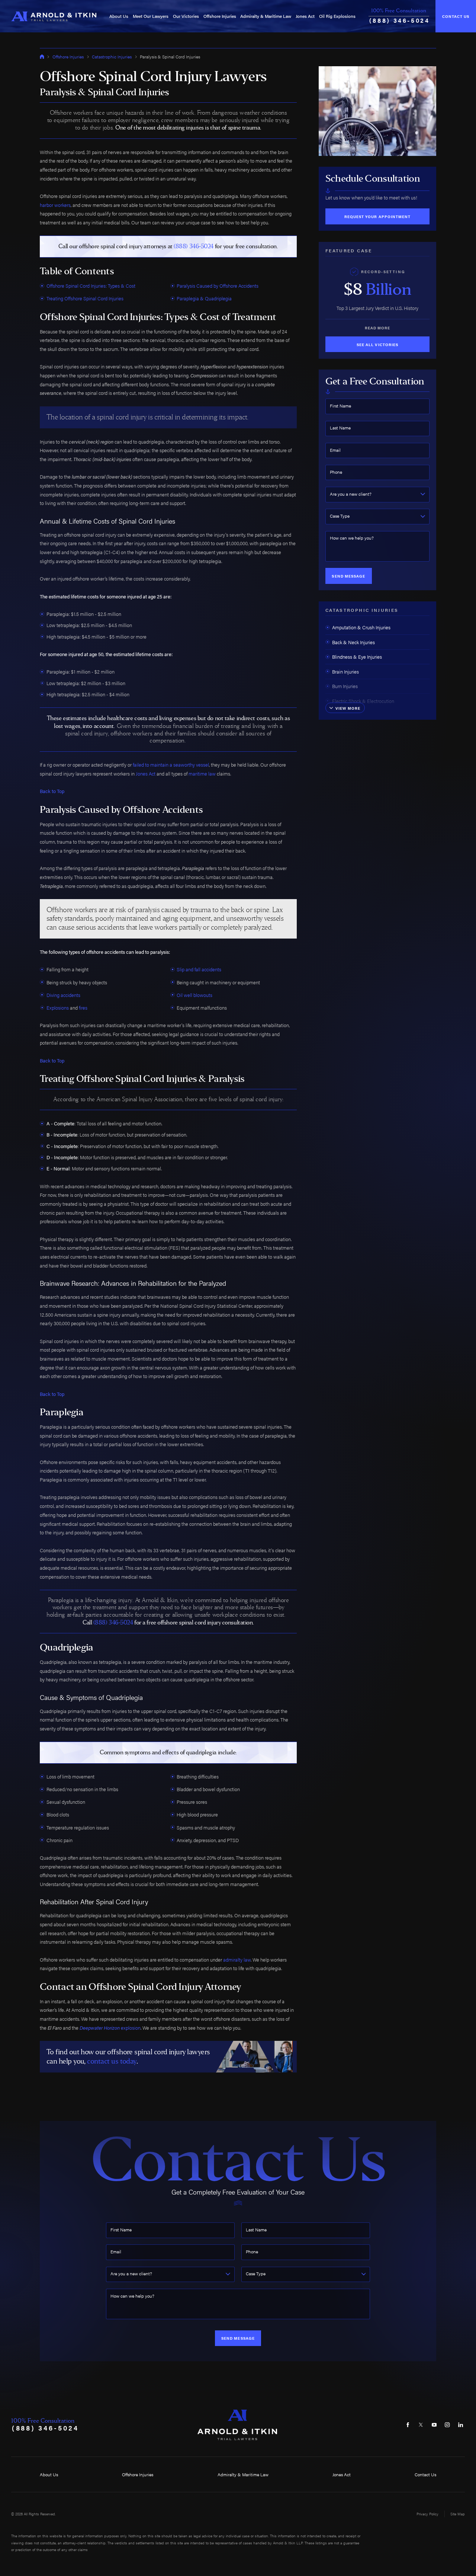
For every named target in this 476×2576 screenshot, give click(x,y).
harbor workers (55, 205)
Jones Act (305, 16)
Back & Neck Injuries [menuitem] (353, 642)
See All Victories (377, 344)
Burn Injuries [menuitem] (345, 686)
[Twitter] (421, 2425)
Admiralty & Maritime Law (266, 16)
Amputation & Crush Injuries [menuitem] (361, 627)
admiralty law (237, 1960)
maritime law (202, 774)
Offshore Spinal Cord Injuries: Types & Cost (91, 286)
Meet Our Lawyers (151, 16)
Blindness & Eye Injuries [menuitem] (357, 657)
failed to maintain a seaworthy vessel (171, 765)
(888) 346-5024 (400, 20)
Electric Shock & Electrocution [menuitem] (363, 701)
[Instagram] (447, 2425)
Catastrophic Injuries (112, 57)
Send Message (348, 576)
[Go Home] (42, 57)
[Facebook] (408, 2425)
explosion (110, 2028)
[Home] (54, 16)
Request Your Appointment (377, 216)
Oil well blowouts (194, 995)
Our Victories (186, 16)
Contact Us (456, 16)
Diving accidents (63, 995)
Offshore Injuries (220, 16)
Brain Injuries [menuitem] (345, 672)
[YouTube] (434, 2425)
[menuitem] (119, 16)
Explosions (58, 1008)
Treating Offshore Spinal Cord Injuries (85, 298)
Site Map (458, 2514)
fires (83, 1008)
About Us (119, 16)
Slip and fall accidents (199, 969)
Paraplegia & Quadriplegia (204, 298)
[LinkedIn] (461, 2425)
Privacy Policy (427, 2514)
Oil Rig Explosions (337, 16)
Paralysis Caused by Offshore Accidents (218, 286)
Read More (377, 328)
